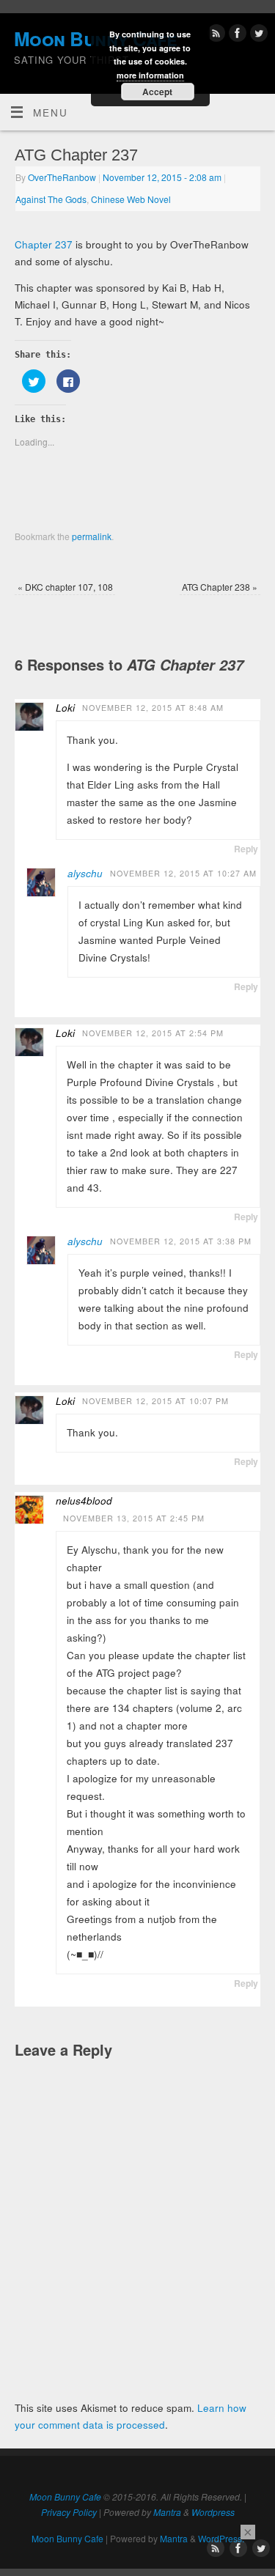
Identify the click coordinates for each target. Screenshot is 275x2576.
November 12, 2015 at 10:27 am (183, 873)
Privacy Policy (69, 2512)
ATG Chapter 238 (220, 587)
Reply (246, 849)
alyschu (85, 873)
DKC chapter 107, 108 (65, 587)
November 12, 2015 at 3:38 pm (181, 1241)
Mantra (167, 2512)
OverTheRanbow (62, 177)
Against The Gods (51, 199)
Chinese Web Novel (131, 199)
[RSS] (214, 36)
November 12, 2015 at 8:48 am (153, 708)
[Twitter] (257, 36)
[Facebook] (236, 36)
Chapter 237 (44, 244)
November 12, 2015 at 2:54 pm (153, 1033)
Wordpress (213, 2512)
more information (150, 75)
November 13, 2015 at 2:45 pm (134, 1518)
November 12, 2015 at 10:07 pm (155, 1401)
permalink (92, 536)
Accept (157, 92)
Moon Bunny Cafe (65, 2496)
